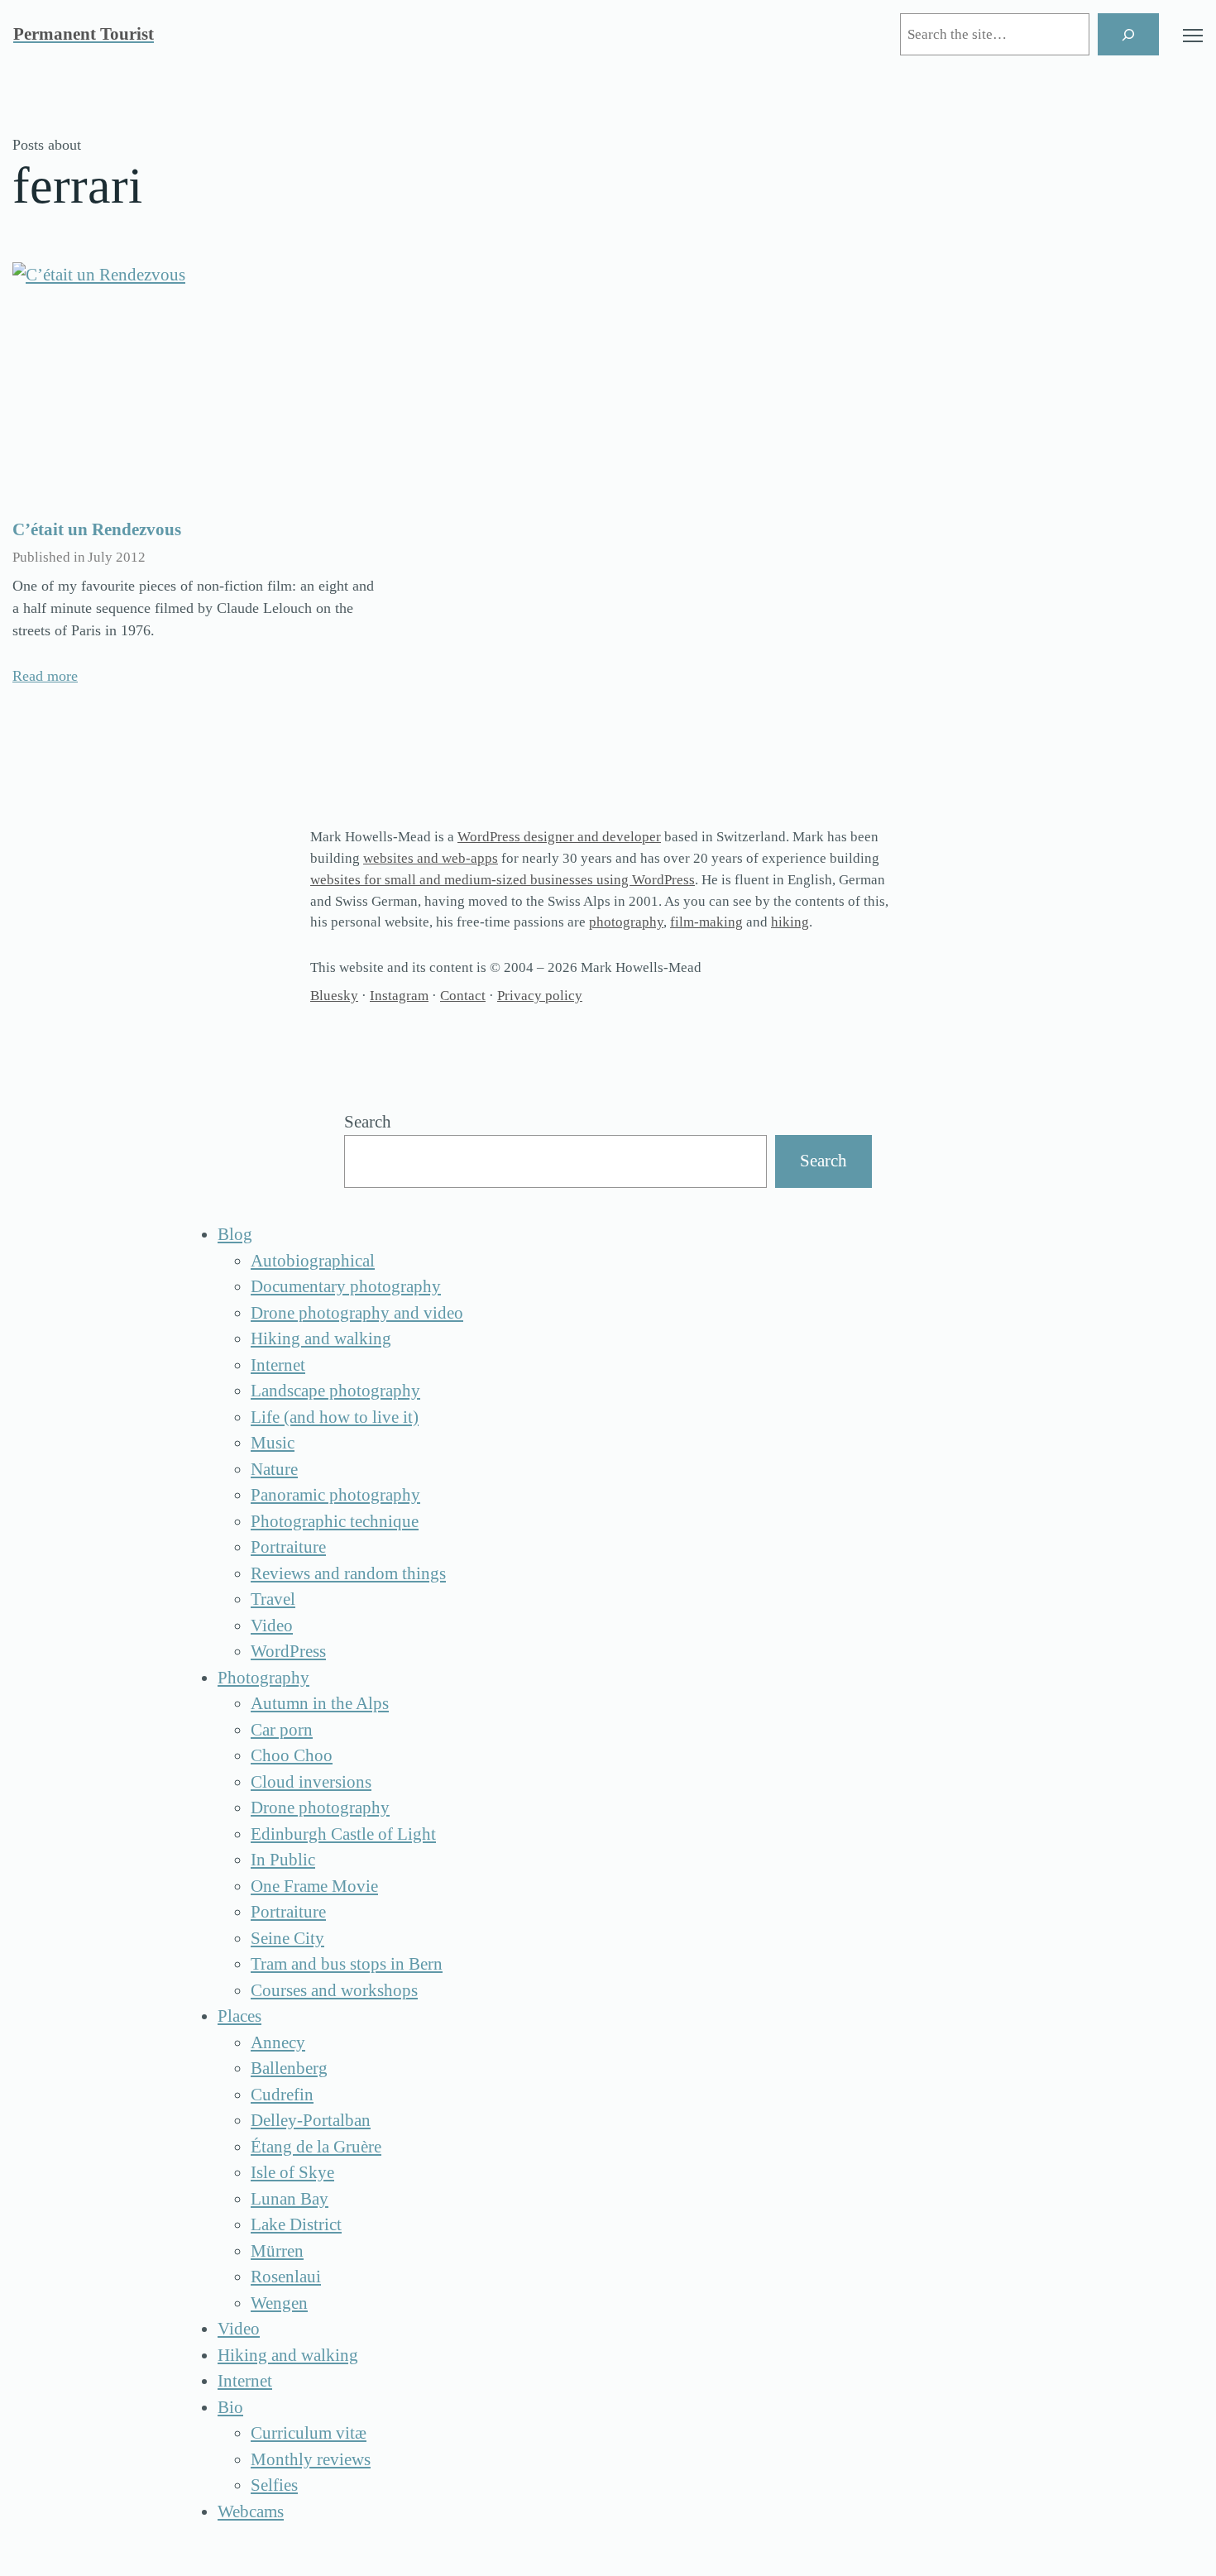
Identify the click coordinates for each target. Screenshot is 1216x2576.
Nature (274, 1469)
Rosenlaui (286, 2277)
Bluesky (334, 996)
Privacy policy (540, 996)
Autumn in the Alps (320, 1703)
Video (272, 1626)
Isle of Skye (292, 2172)
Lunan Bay (290, 2199)
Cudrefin (282, 2095)
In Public (283, 1860)
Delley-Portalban (311, 2120)
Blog (235, 1234)
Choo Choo (292, 1755)
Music (273, 1443)
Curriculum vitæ (309, 2433)
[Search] (1128, 34)
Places (239, 2016)
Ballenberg (289, 2068)
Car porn (282, 1730)
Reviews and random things (348, 1573)
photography (626, 922)
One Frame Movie (314, 1886)
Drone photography (320, 1808)
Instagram (399, 996)
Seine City (287, 1938)
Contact (463, 996)
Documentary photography (346, 1286)
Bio (230, 2407)
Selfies (274, 2485)
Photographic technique (335, 1521)
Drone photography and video (357, 1313)
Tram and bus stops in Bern (347, 1964)
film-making (706, 922)
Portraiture (288, 1547)
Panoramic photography (335, 1495)
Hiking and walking (321, 1338)
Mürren (277, 2251)
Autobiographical (313, 1261)
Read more (45, 676)
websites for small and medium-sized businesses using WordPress (503, 880)
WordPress (288, 1651)
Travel (273, 1599)
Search (368, 1122)
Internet (278, 1365)
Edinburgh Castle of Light (343, 1834)
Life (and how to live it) (335, 1417)
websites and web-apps (431, 858)
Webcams (251, 2511)
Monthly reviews (311, 2459)
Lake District (296, 2224)
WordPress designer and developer (559, 837)
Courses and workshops (334, 1990)
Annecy (278, 2042)
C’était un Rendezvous (97, 529)
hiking (790, 922)
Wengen (279, 2303)
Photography (263, 1678)
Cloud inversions (311, 1782)
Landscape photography (335, 1391)
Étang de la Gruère (316, 2147)
